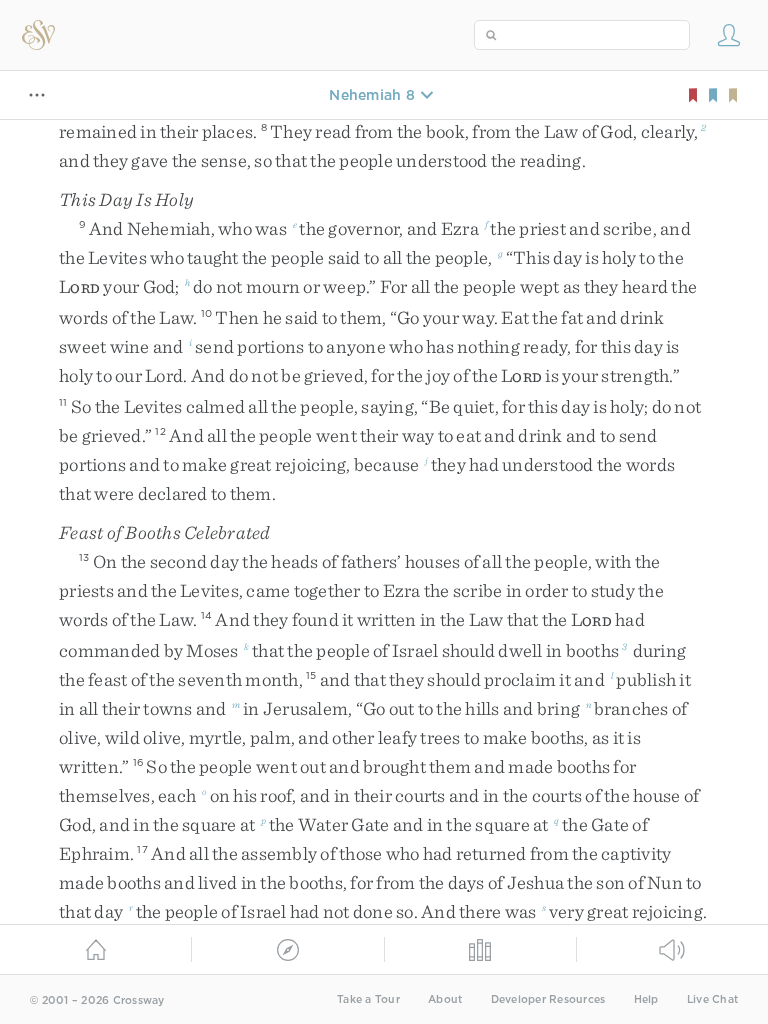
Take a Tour (368, 999)
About (445, 999)
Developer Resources (548, 999)
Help (646, 999)
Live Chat (712, 999)
